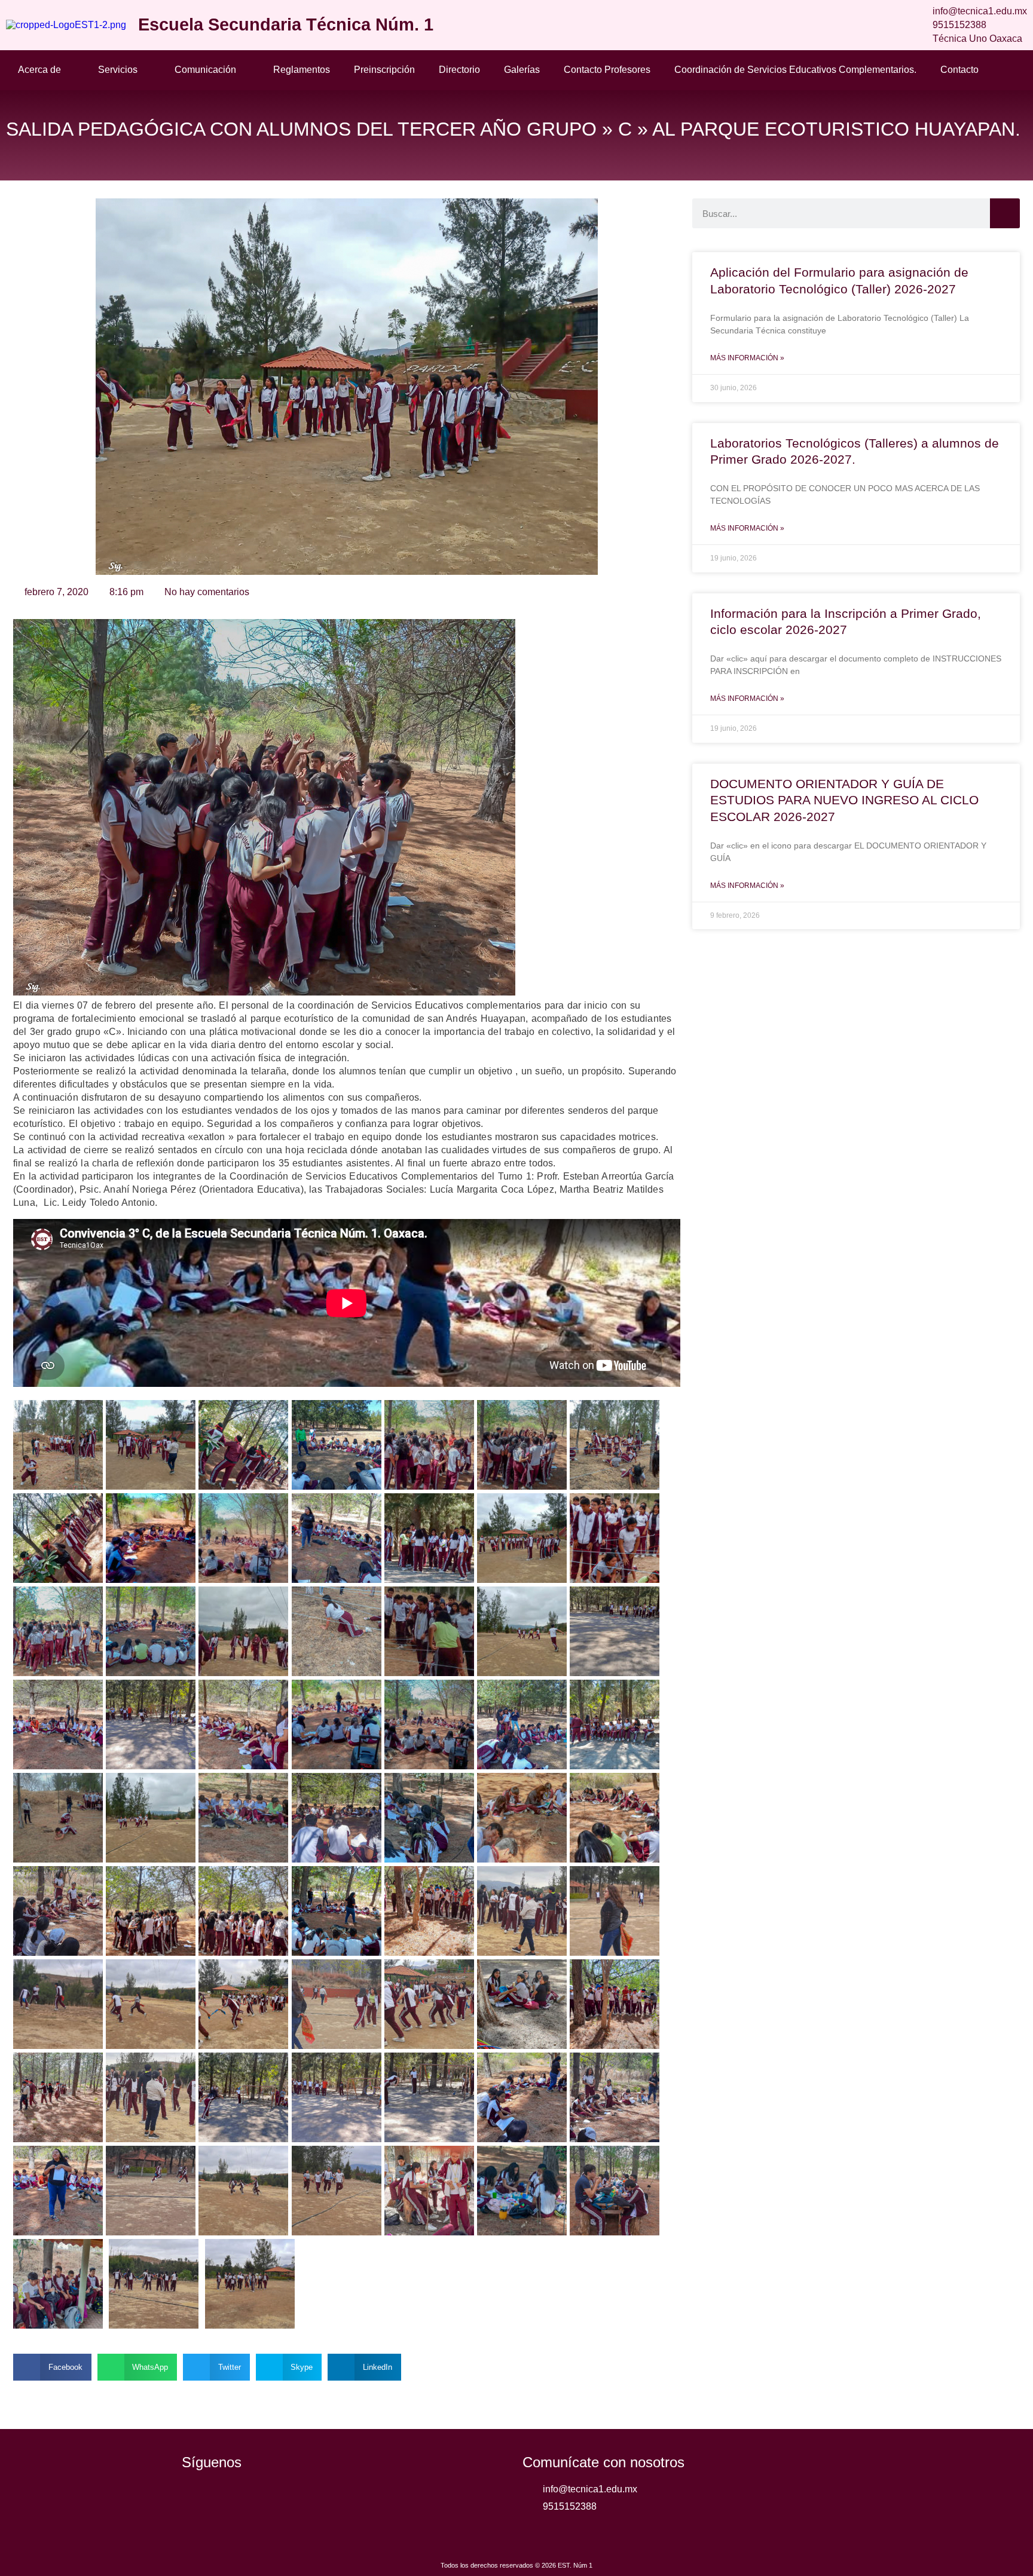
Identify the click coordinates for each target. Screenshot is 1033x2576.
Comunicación (205, 70)
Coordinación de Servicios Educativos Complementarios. (795, 70)
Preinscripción (384, 70)
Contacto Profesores (607, 70)
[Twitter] (230, 2499)
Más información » (747, 358)
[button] (52, 2367)
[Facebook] (197, 2499)
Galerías (522, 70)
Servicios (118, 70)
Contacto (959, 70)
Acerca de (39, 70)
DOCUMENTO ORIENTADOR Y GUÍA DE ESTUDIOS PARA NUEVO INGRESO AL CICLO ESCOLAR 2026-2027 (844, 800)
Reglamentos (302, 70)
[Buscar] (1005, 213)
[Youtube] (262, 2499)
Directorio (459, 70)
